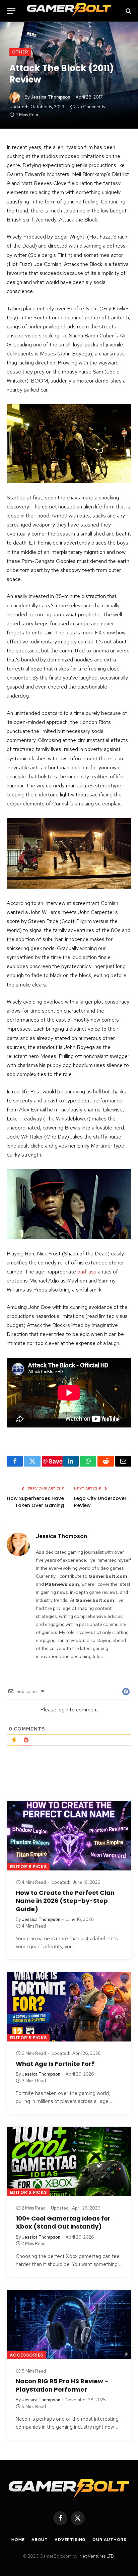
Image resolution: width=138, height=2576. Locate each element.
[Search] (128, 11)
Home (18, 2540)
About (40, 2540)
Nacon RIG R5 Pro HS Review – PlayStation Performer (62, 2385)
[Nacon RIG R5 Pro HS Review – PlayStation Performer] (69, 2324)
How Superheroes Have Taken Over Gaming (36, 1502)
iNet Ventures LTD (96, 2556)
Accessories (26, 2355)
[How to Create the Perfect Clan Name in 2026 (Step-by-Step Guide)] (69, 1836)
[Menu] (11, 11)
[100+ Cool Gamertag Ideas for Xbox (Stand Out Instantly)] (69, 2161)
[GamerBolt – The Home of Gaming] (69, 11)
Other (20, 52)
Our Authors (109, 2540)
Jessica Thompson (50, 97)
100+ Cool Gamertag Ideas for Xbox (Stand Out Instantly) (63, 2222)
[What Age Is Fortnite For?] (69, 2007)
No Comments (91, 107)
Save (56, 1461)
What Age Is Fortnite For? (55, 2064)
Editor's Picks (28, 1867)
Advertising (70, 2540)
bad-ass (87, 1272)
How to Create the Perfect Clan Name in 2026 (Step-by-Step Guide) (65, 1901)
